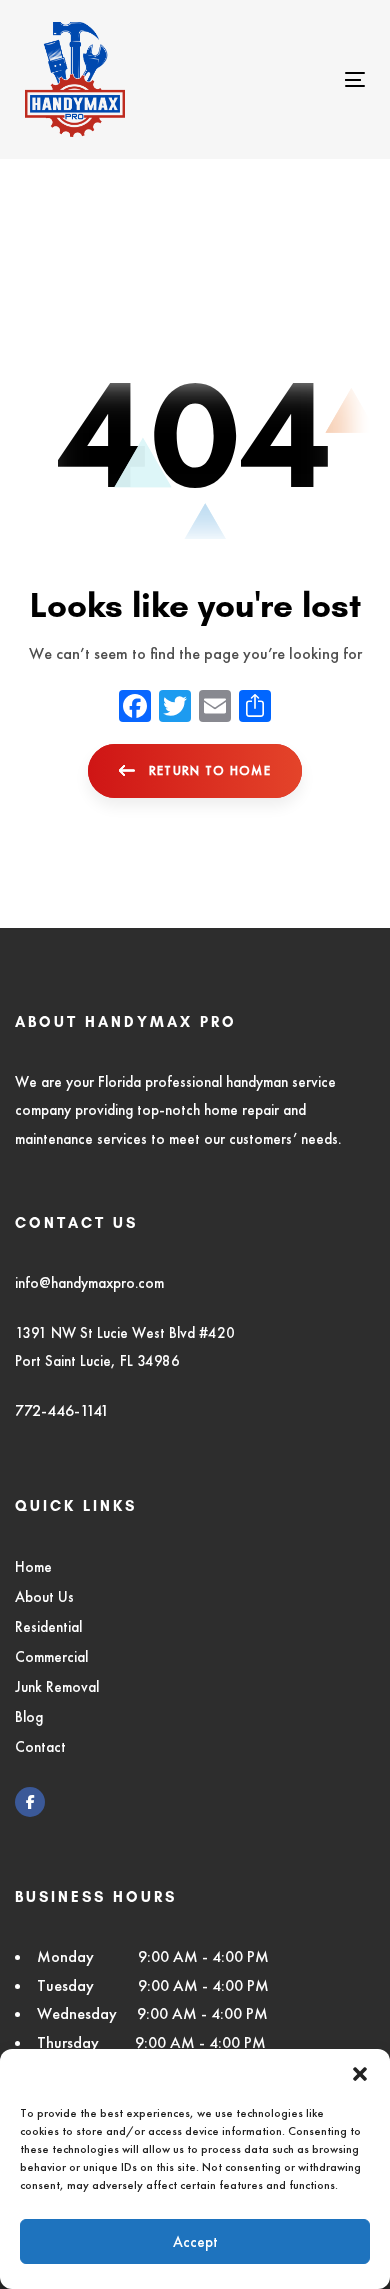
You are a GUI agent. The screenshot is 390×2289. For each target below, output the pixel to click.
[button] (360, 2074)
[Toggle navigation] (308, 79)
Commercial (51, 1656)
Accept (195, 2241)
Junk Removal (57, 1686)
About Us (44, 1596)
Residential (48, 1626)
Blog (29, 1716)
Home (33, 1566)
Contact (40, 1746)
